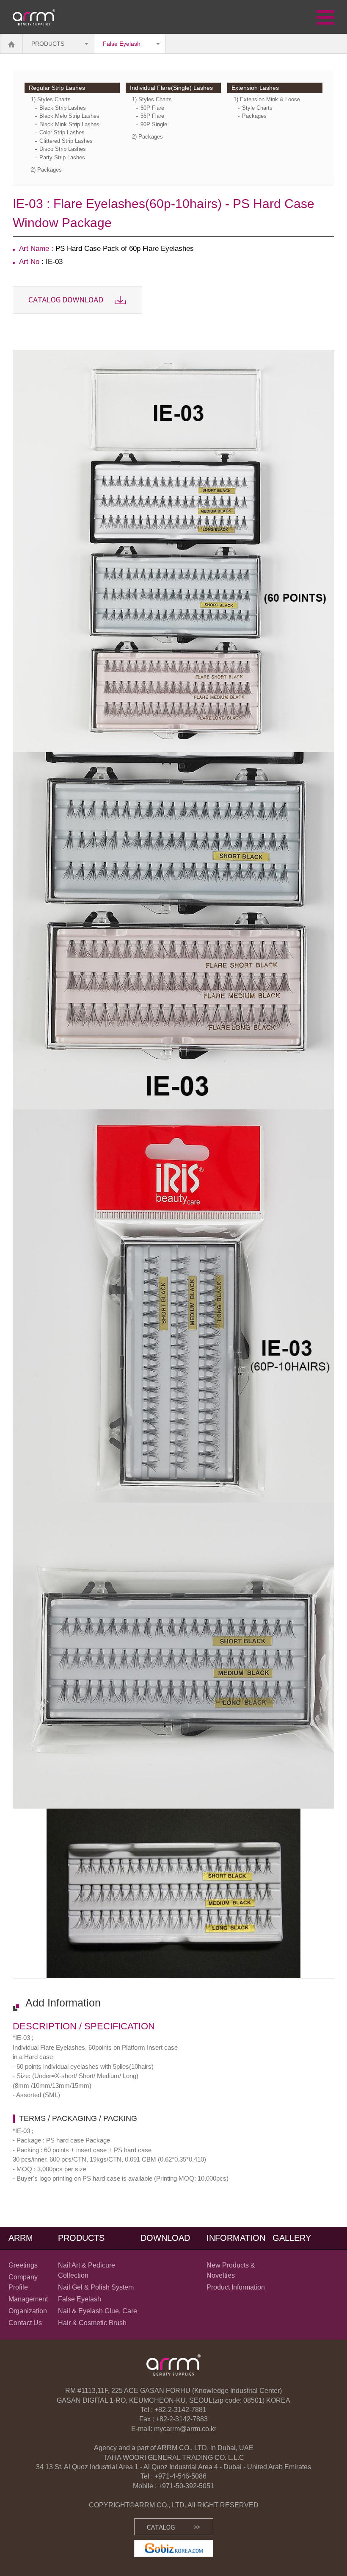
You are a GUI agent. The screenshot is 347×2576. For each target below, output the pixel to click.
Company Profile (23, 2282)
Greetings (23, 2265)
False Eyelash (122, 44)
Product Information (236, 2287)
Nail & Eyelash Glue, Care (98, 2311)
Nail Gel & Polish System (96, 2287)
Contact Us (25, 2323)
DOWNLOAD (165, 2238)
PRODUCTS (48, 44)
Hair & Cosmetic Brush (92, 2323)
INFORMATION (236, 2238)
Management (28, 2299)
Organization (28, 2311)
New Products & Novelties (231, 2270)
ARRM (21, 2238)
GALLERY (292, 2238)
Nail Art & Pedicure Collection (87, 2270)
